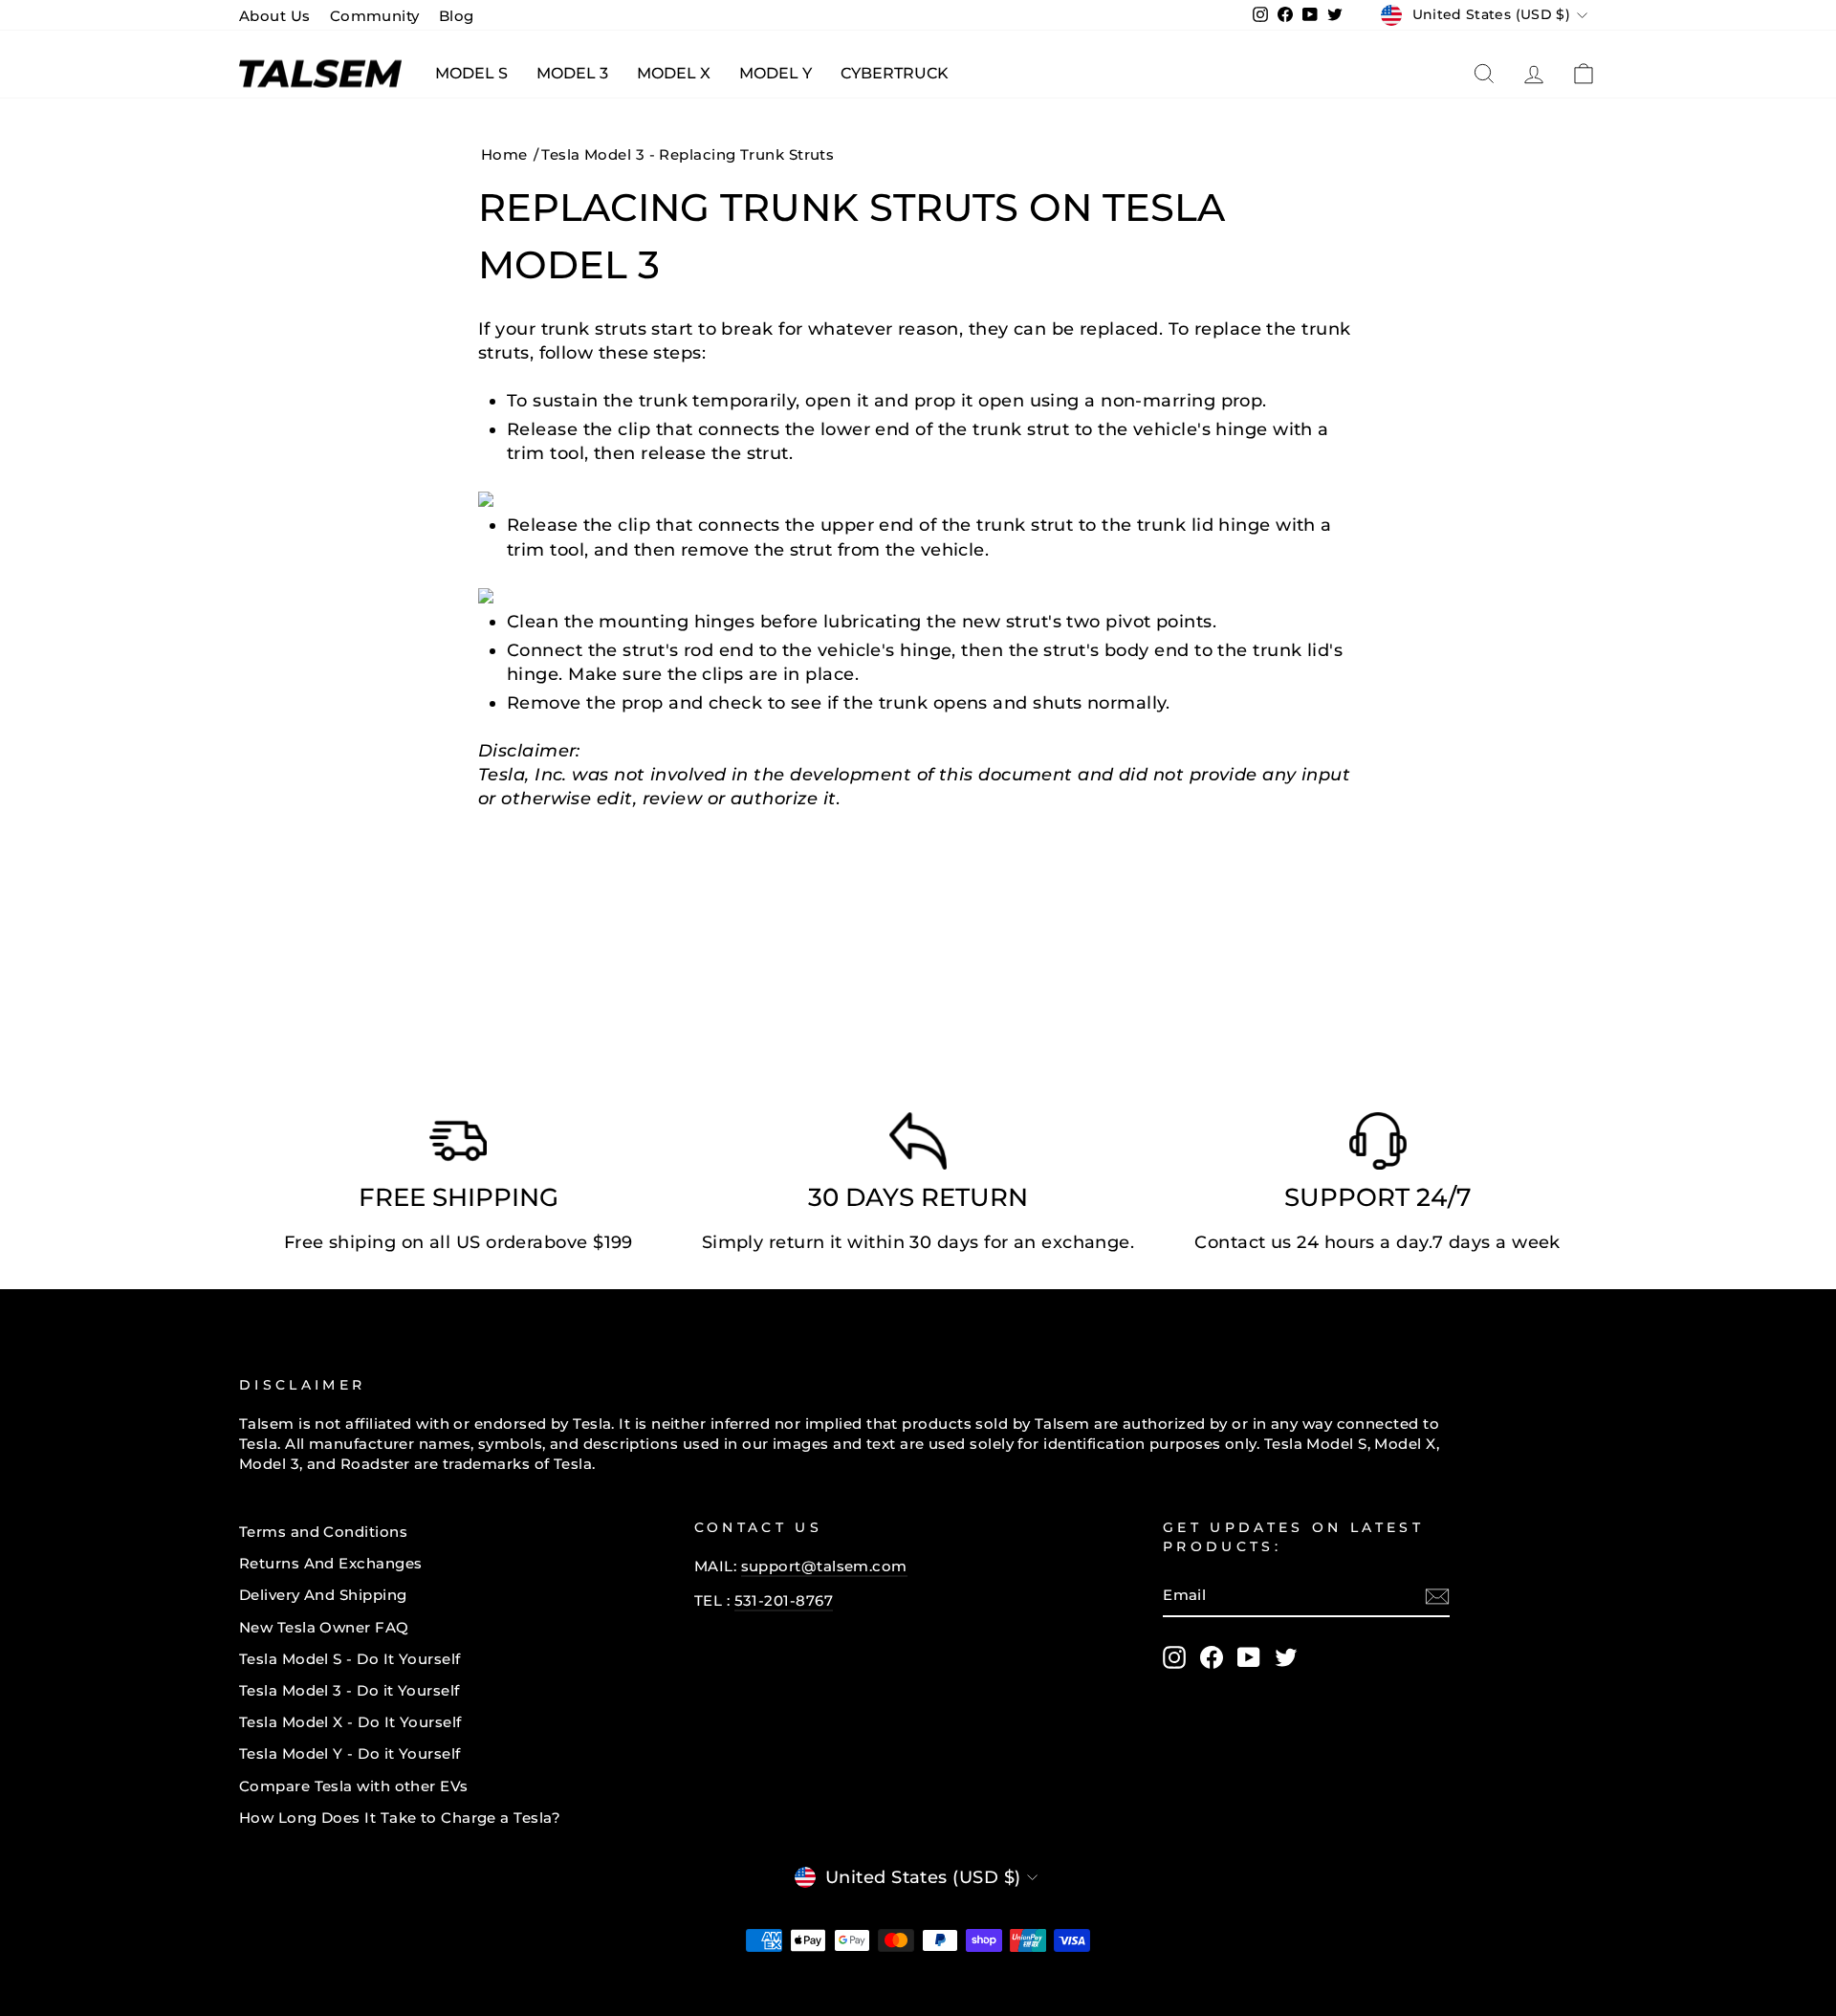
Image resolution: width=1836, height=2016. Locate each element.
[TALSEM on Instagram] (1174, 1657)
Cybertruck (895, 73)
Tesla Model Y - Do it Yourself (350, 1753)
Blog (457, 16)
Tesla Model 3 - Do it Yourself (350, 1690)
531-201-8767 (784, 1600)
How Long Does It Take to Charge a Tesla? (400, 1818)
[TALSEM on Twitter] (1286, 1657)
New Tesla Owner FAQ (324, 1627)
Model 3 (572, 73)
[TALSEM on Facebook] (1212, 1657)
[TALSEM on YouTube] (1249, 1657)
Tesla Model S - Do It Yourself (350, 1659)
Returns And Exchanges (330, 1563)
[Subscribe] (1437, 1596)
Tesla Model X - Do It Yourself (350, 1722)
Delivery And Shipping (323, 1595)
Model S (471, 73)
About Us (275, 16)
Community (375, 16)
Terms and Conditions (323, 1532)
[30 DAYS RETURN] (918, 1146)
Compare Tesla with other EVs (354, 1786)
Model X (674, 73)
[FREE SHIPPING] (458, 1146)
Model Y (776, 73)
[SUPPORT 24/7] (1378, 1146)
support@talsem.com (824, 1566)
